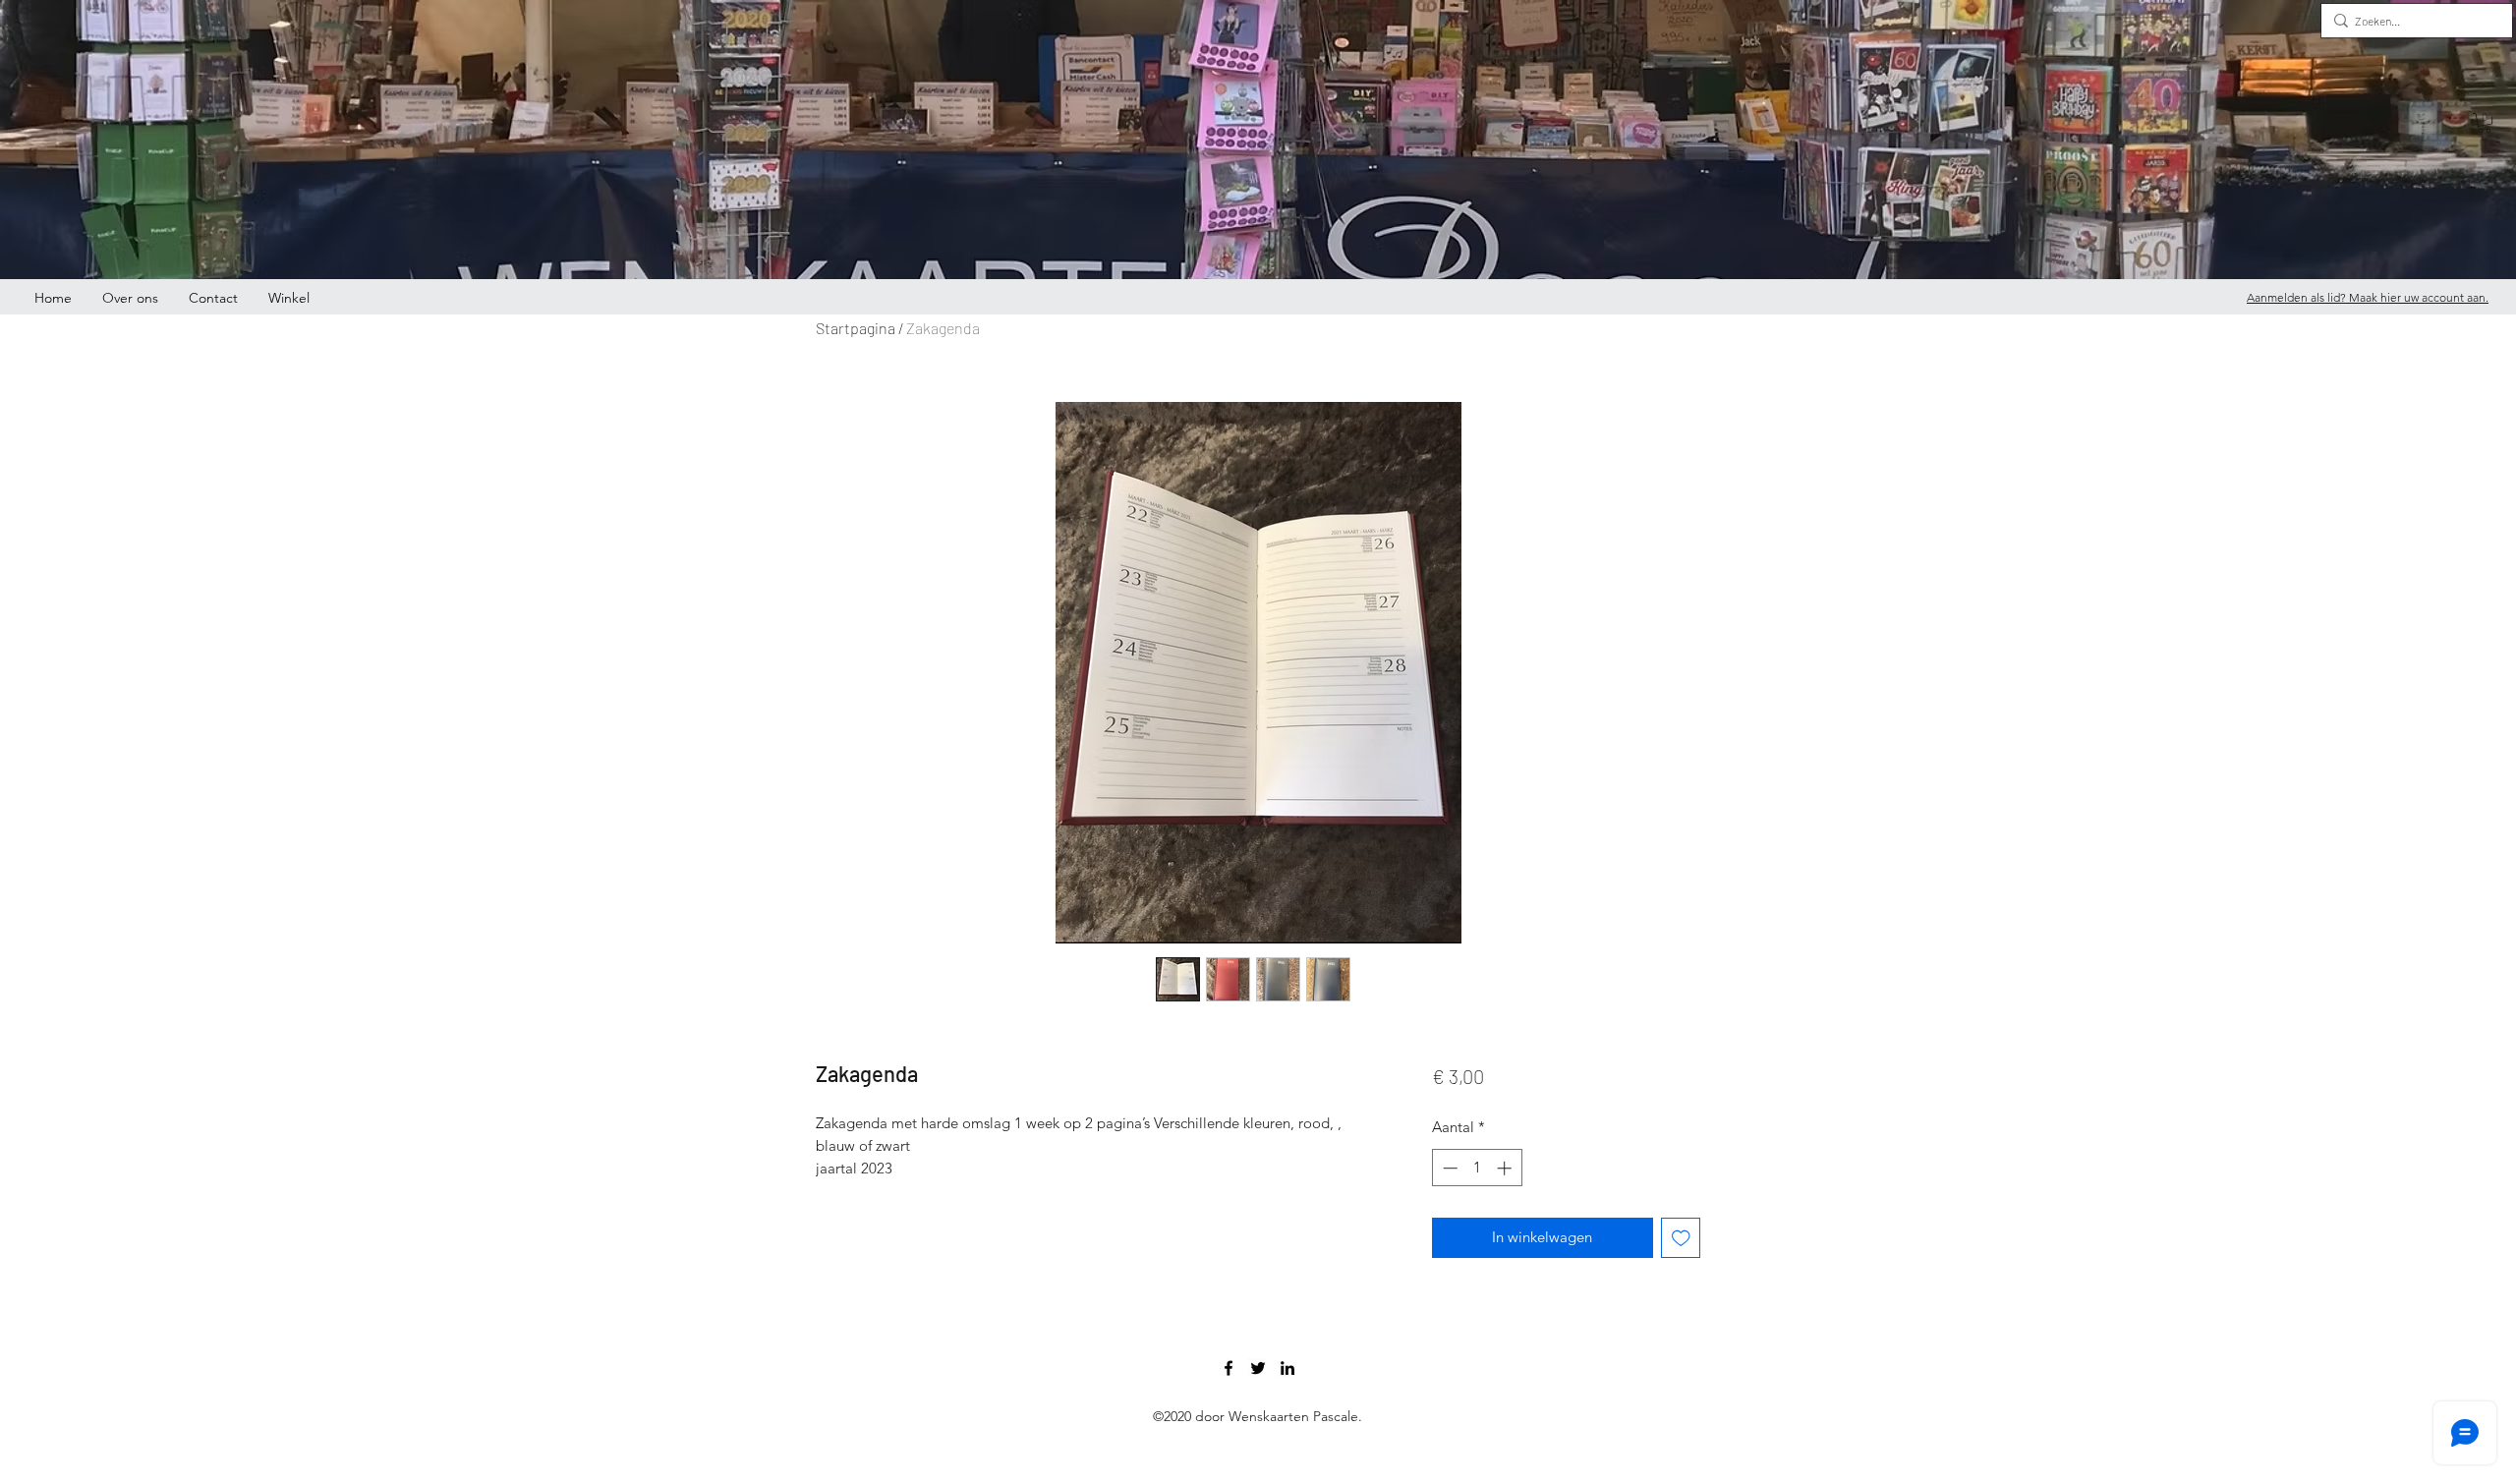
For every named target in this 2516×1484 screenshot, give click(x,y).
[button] (2485, 123)
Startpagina (856, 328)
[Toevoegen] (1681, 1238)
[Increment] (1506, 1168)
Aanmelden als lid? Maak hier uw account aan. (2368, 297)
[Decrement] (1448, 1168)
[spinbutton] (1477, 1168)
